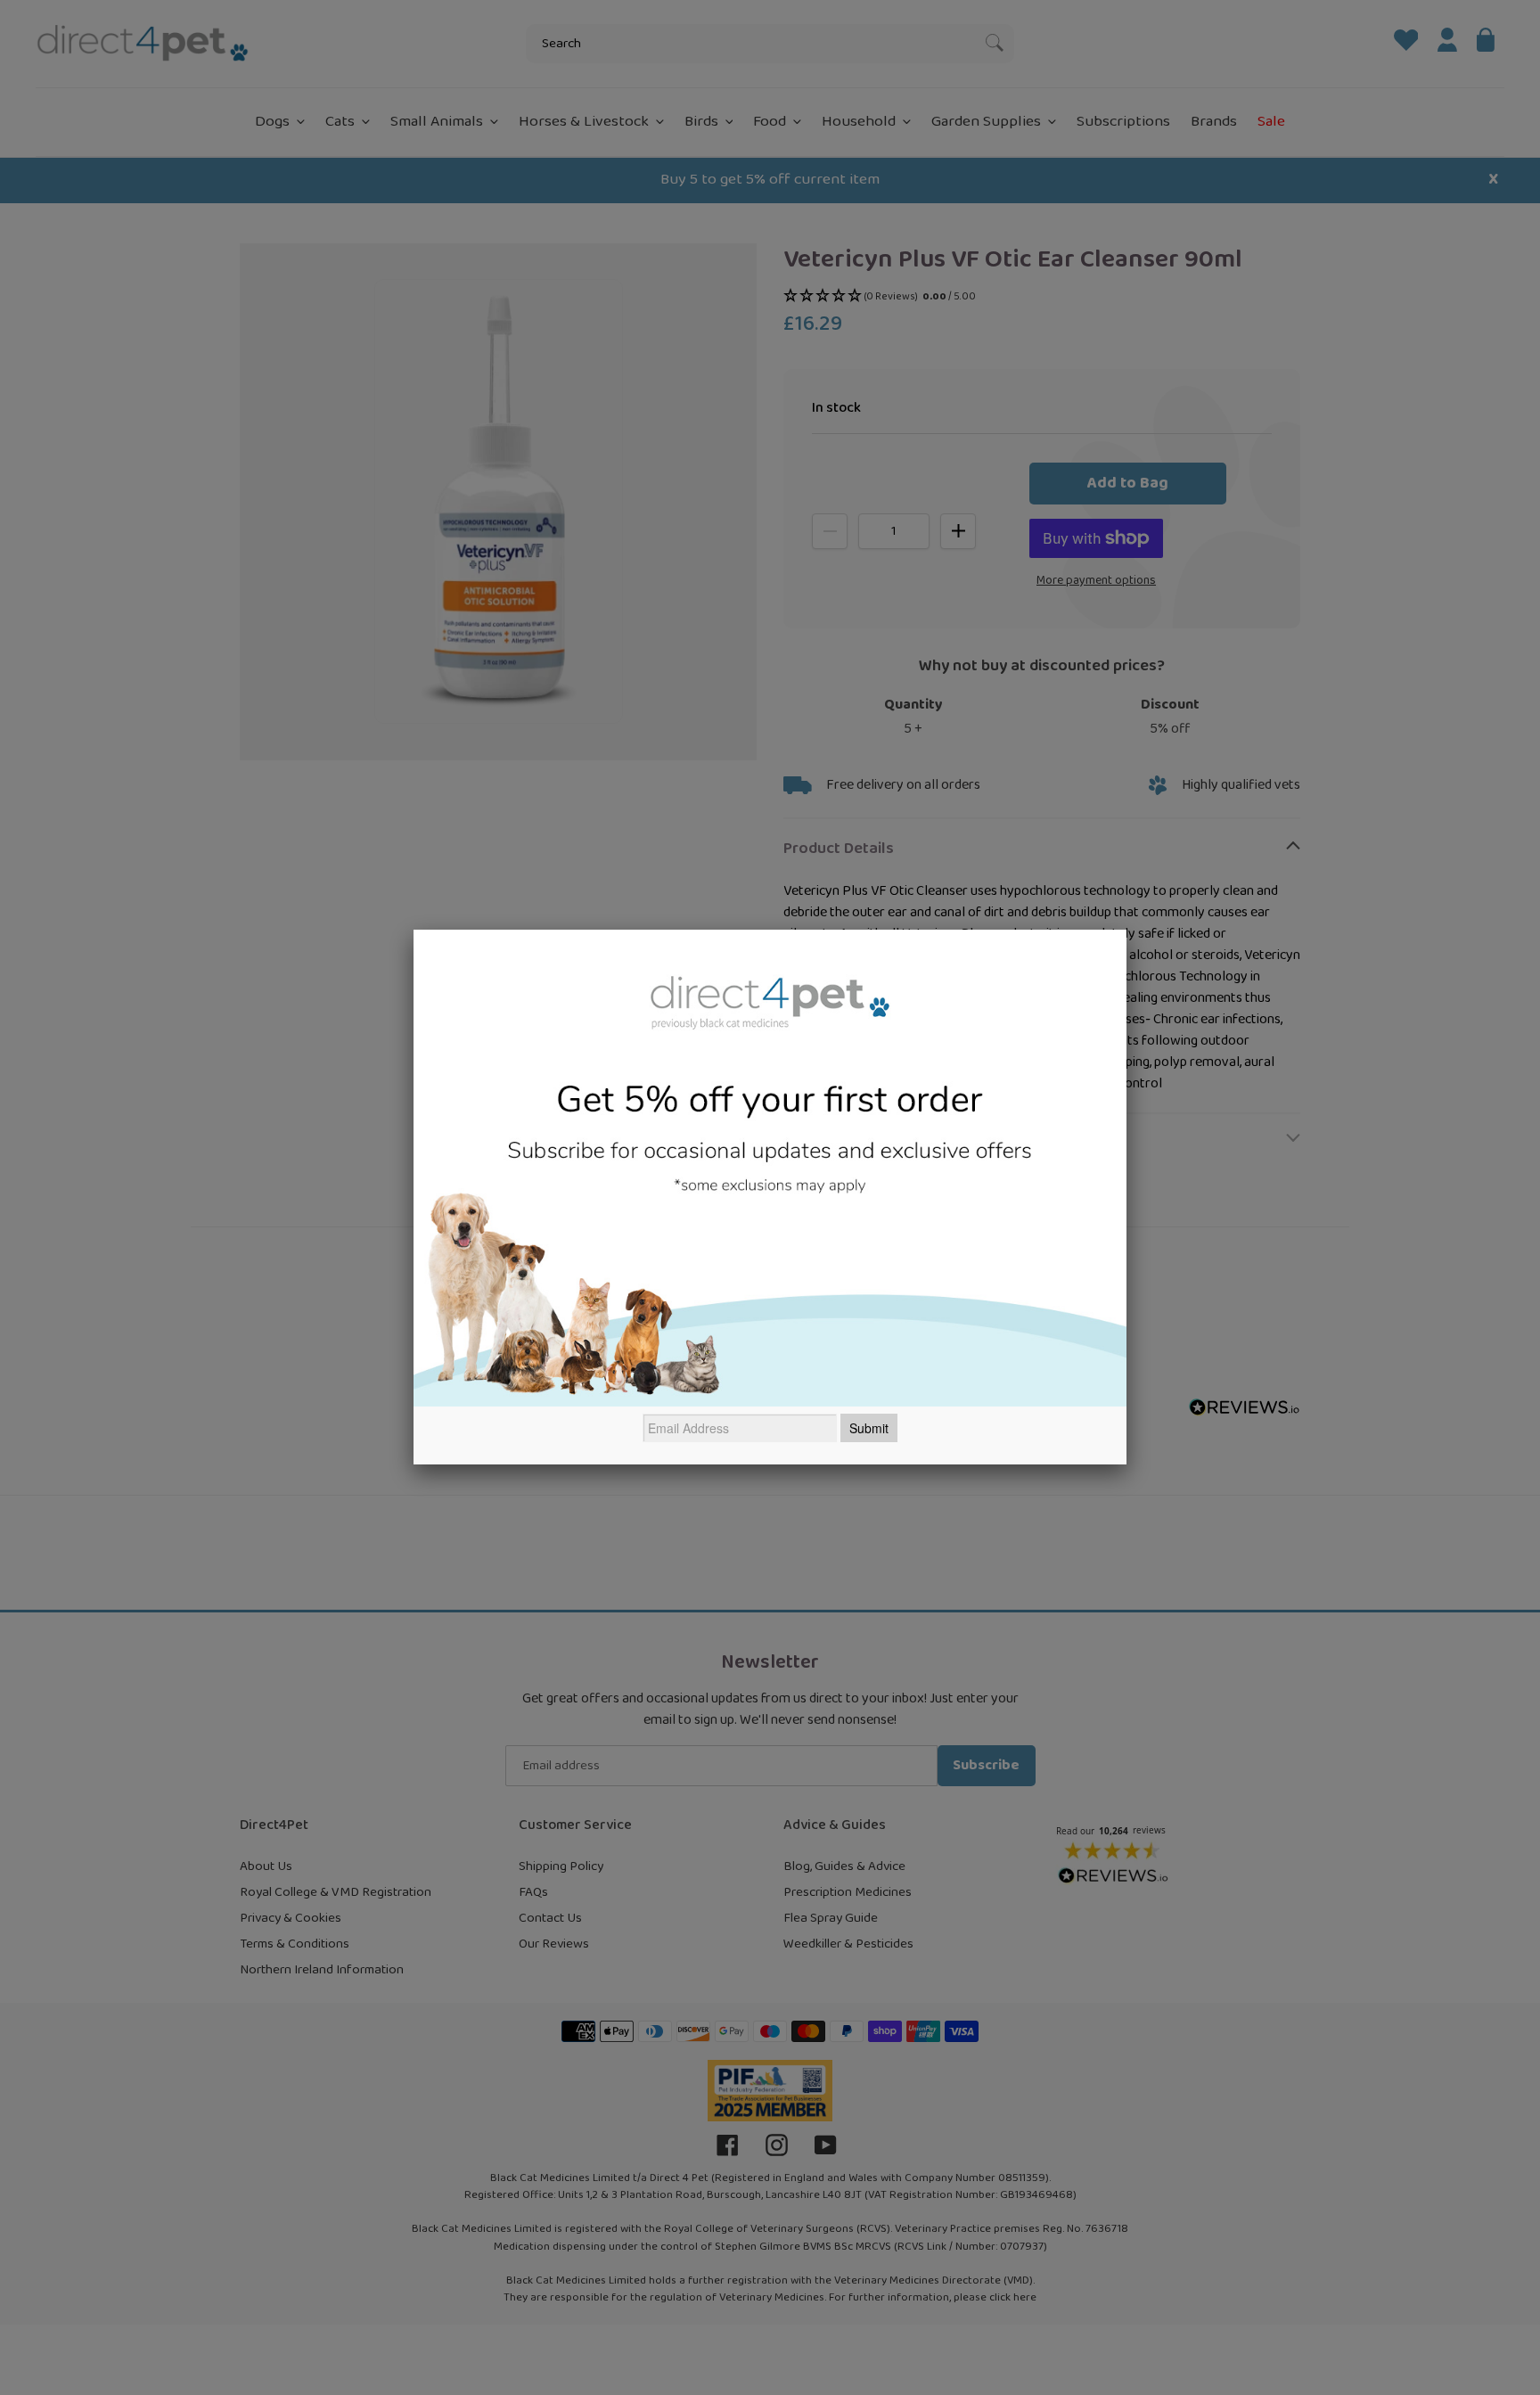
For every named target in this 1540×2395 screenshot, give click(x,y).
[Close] (1126, 930)
